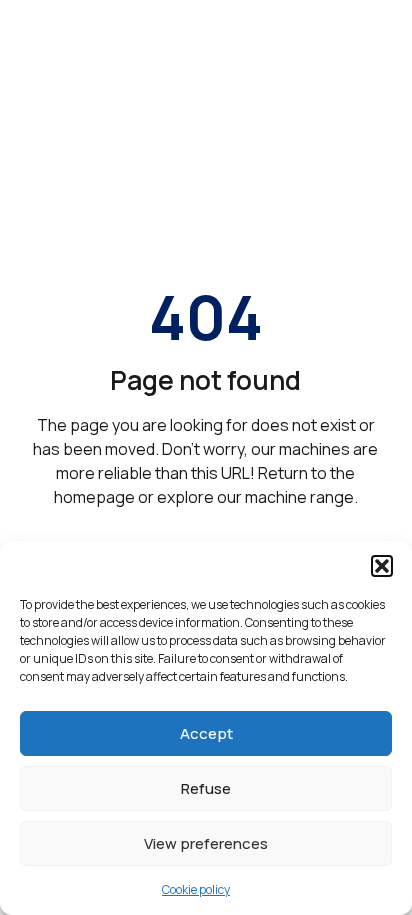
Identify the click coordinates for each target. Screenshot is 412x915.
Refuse (206, 788)
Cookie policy (196, 889)
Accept (206, 733)
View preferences (206, 843)
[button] (382, 566)
